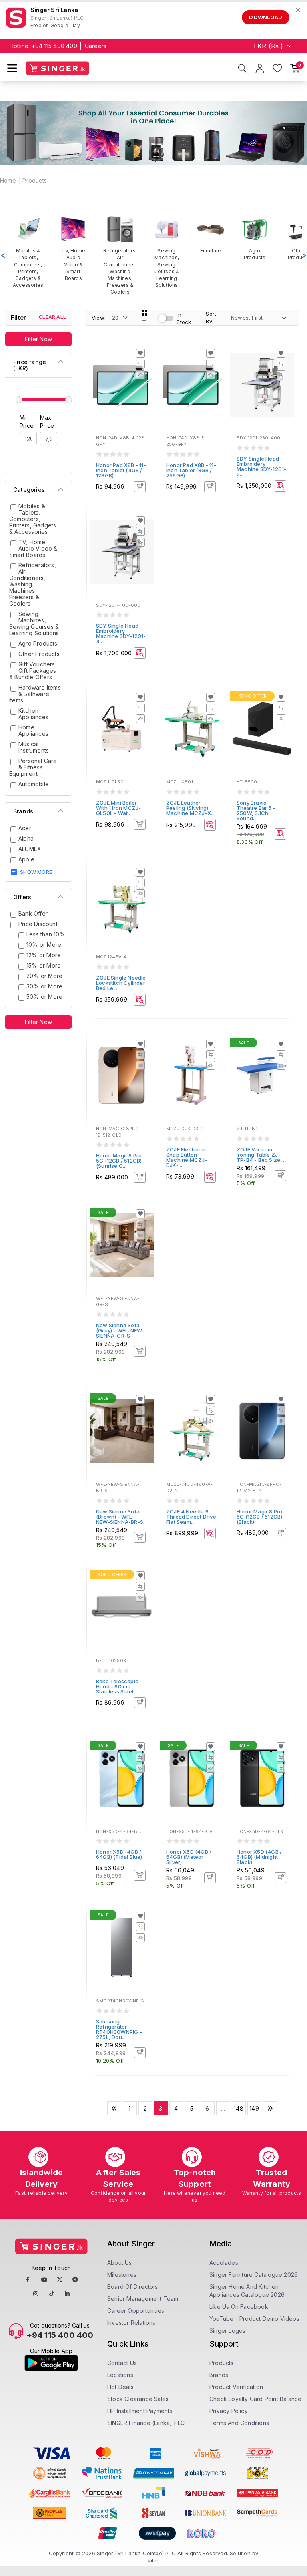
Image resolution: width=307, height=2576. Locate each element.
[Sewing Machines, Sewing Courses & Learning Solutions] (167, 252)
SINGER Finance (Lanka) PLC (146, 2423)
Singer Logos (227, 2331)
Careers (96, 46)
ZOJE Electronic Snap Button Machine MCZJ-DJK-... (187, 1157)
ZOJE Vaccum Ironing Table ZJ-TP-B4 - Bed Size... (260, 1155)
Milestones (122, 2275)
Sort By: (211, 317)
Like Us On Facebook (239, 2307)
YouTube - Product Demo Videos (254, 2319)
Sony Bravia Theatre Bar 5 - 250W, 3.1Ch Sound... (256, 810)
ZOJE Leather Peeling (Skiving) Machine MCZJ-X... (190, 808)
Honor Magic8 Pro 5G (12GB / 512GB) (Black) (259, 1517)
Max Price (47, 422)
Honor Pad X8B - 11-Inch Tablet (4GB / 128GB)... (121, 470)
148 (239, 2108)
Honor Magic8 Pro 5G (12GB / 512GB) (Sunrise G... (119, 1161)
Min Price (27, 422)
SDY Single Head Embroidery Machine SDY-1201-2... (261, 466)
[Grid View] (144, 313)
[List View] (144, 322)
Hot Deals (120, 2387)
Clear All (52, 317)
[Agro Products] (255, 238)
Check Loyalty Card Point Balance (255, 2399)
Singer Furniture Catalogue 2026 (254, 2275)
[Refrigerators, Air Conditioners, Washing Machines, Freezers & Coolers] (120, 255)
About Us (120, 2263)
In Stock (184, 319)
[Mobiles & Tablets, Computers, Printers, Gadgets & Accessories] (28, 252)
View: (99, 318)
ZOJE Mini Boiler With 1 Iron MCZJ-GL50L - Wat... (118, 808)
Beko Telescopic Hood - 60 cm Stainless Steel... (117, 1686)
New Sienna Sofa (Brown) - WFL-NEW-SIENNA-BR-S (120, 1517)
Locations (120, 2375)
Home (8, 180)
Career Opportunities (136, 2311)
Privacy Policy (229, 2411)
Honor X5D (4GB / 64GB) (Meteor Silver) (189, 1857)
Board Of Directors (133, 2287)
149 (254, 2108)
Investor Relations (131, 2323)
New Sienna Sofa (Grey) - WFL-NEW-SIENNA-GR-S (120, 1330)
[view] (140, 375)
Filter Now (38, 339)
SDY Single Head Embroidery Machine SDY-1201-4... (121, 633)
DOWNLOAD (266, 17)
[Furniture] (211, 235)
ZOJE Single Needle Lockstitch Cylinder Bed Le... (121, 983)
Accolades (224, 2263)
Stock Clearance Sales (138, 2399)
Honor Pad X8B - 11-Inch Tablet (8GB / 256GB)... (191, 470)
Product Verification (236, 2387)
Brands (219, 2375)
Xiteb (154, 2560)
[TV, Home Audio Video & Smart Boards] (73, 248)
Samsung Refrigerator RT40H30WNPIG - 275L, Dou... (119, 2029)
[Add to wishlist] (140, 353)
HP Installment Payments (140, 2411)
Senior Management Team (143, 2299)
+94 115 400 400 (54, 46)
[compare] (140, 364)
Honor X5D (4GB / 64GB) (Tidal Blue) (119, 1854)
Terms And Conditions (239, 2423)
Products (35, 180)
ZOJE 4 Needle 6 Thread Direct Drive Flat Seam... (191, 1517)
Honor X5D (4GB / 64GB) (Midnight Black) (259, 1857)
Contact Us (122, 2363)
